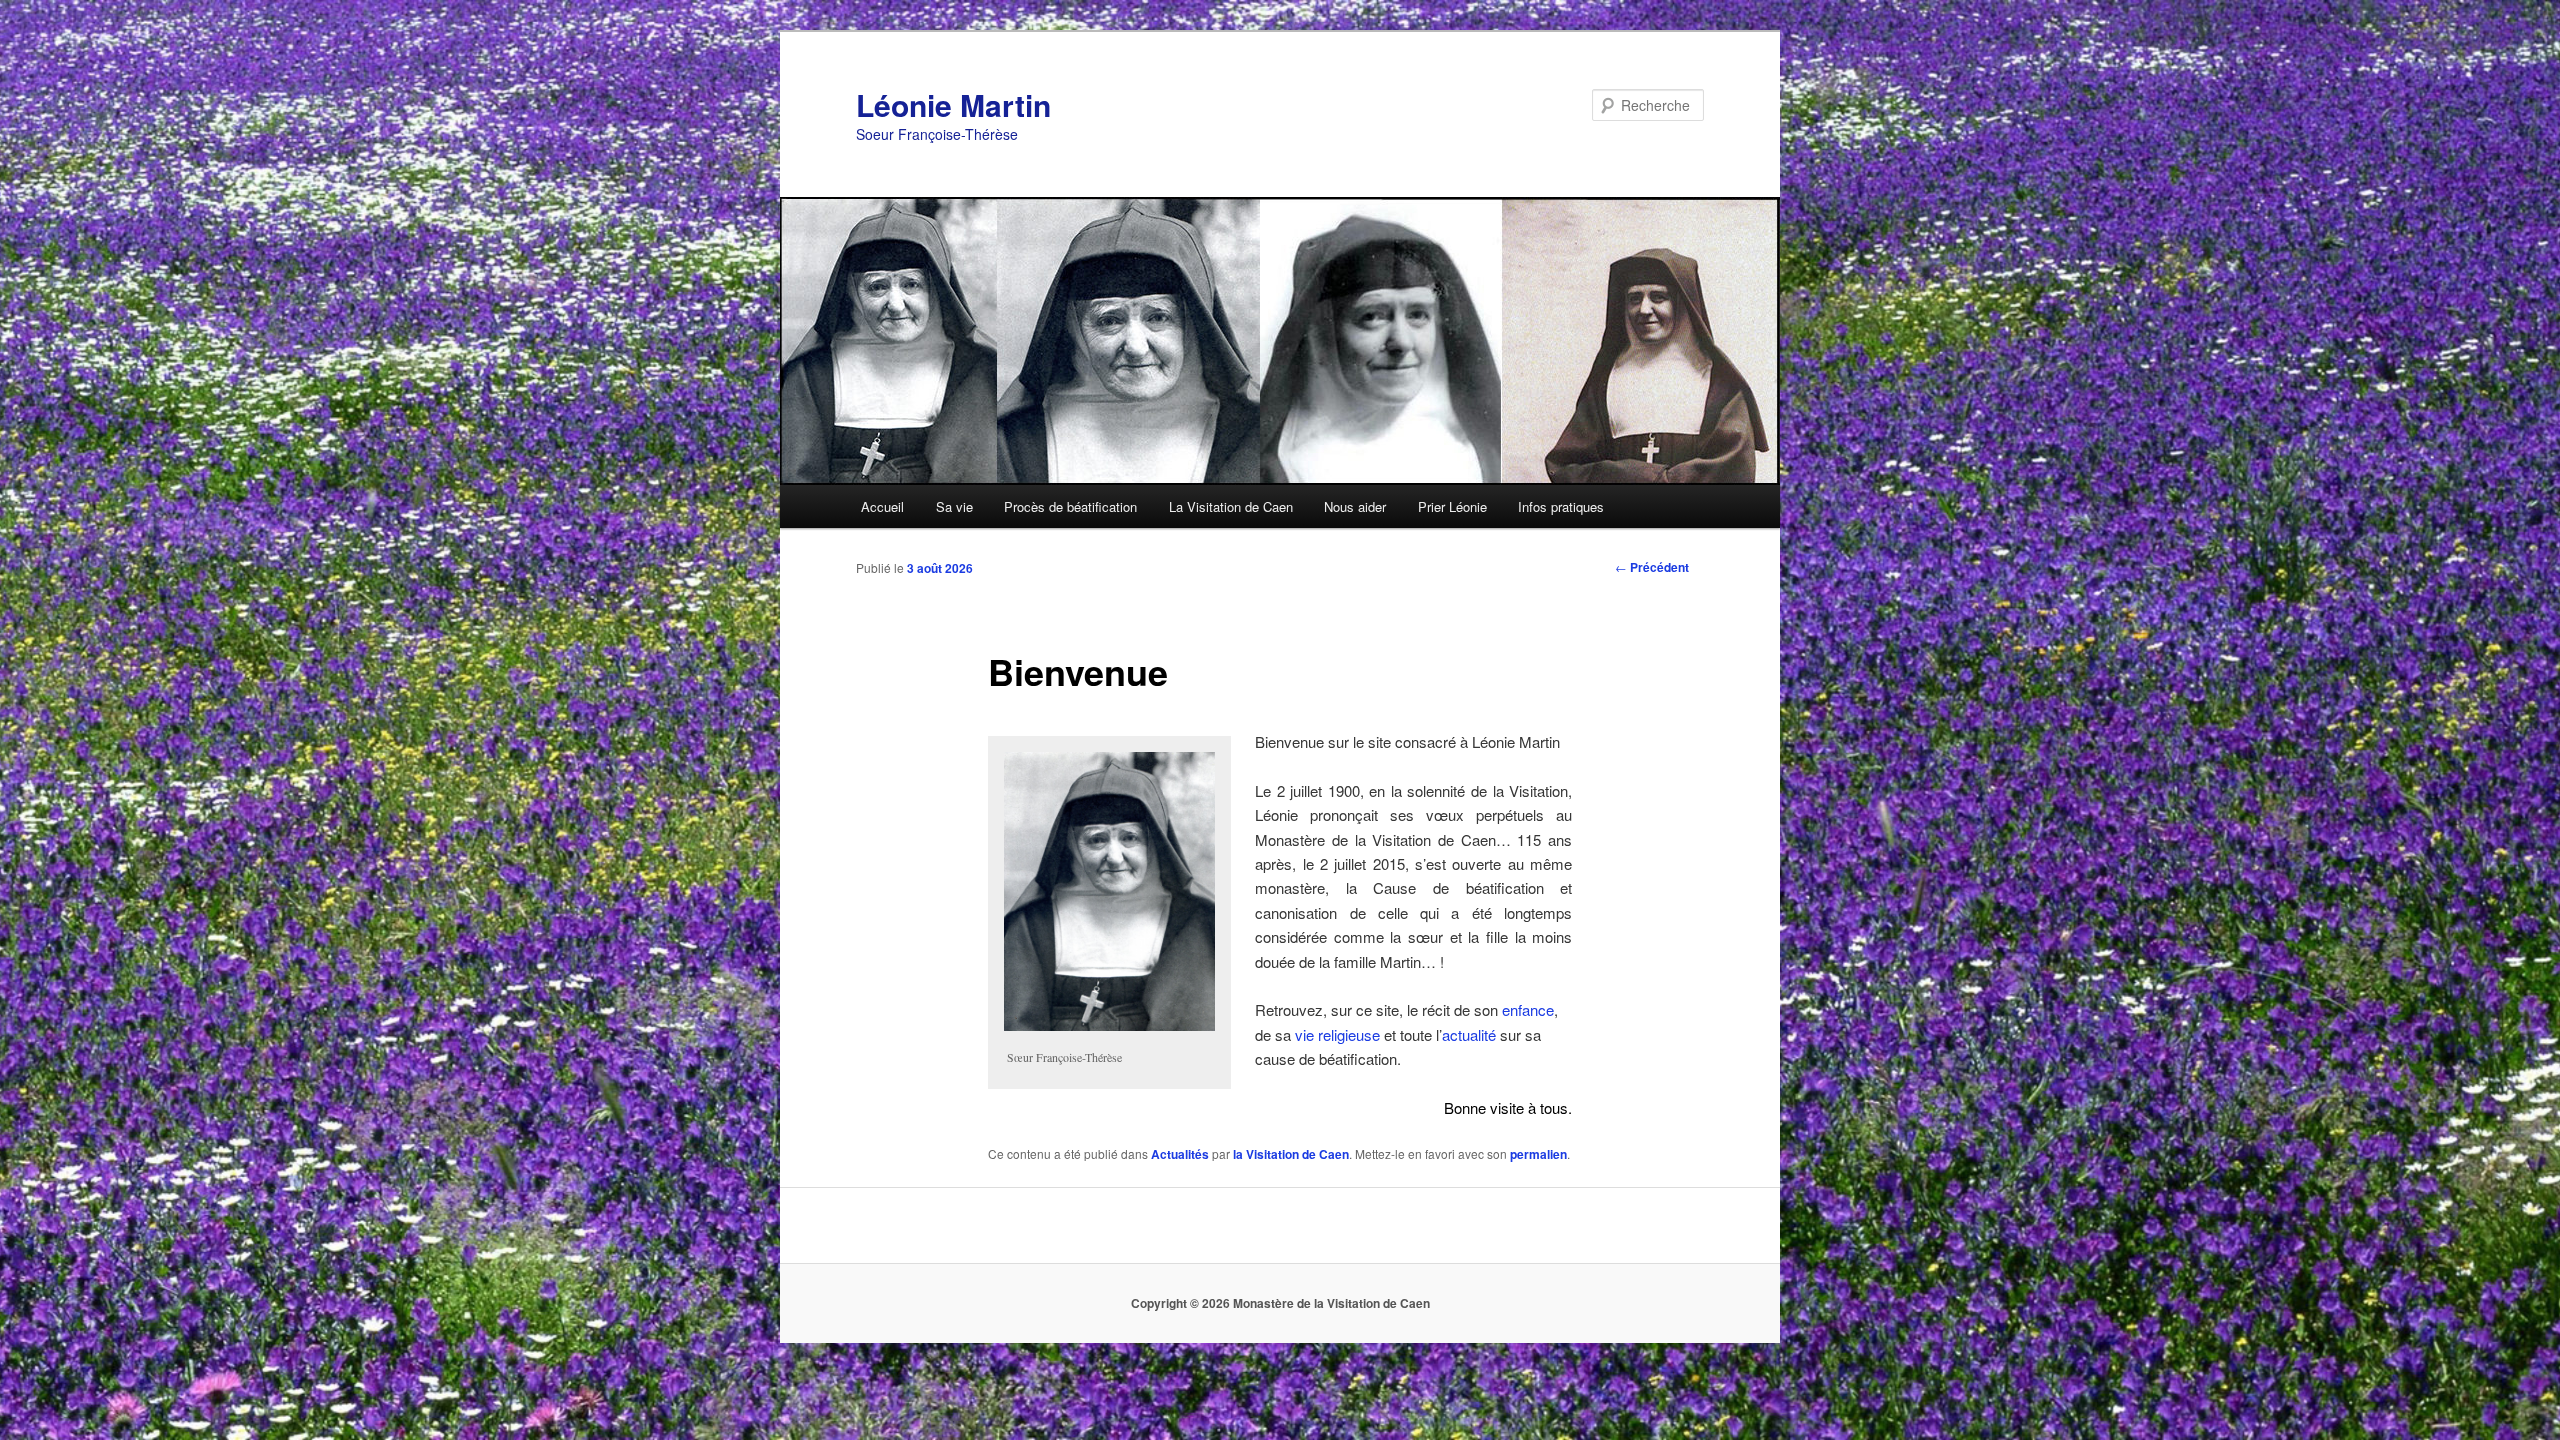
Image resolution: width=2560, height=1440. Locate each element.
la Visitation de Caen (1291, 1154)
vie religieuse (1337, 1034)
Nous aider (1355, 506)
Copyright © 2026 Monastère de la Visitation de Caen (1280, 1303)
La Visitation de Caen (1231, 506)
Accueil (882, 506)
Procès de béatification (1070, 506)
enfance (1528, 1009)
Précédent (1652, 567)
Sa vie (954, 506)
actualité (1469, 1034)
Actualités (1180, 1154)
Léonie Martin (953, 104)
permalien (1538, 1154)
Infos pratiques (1561, 506)
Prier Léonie (1452, 506)
